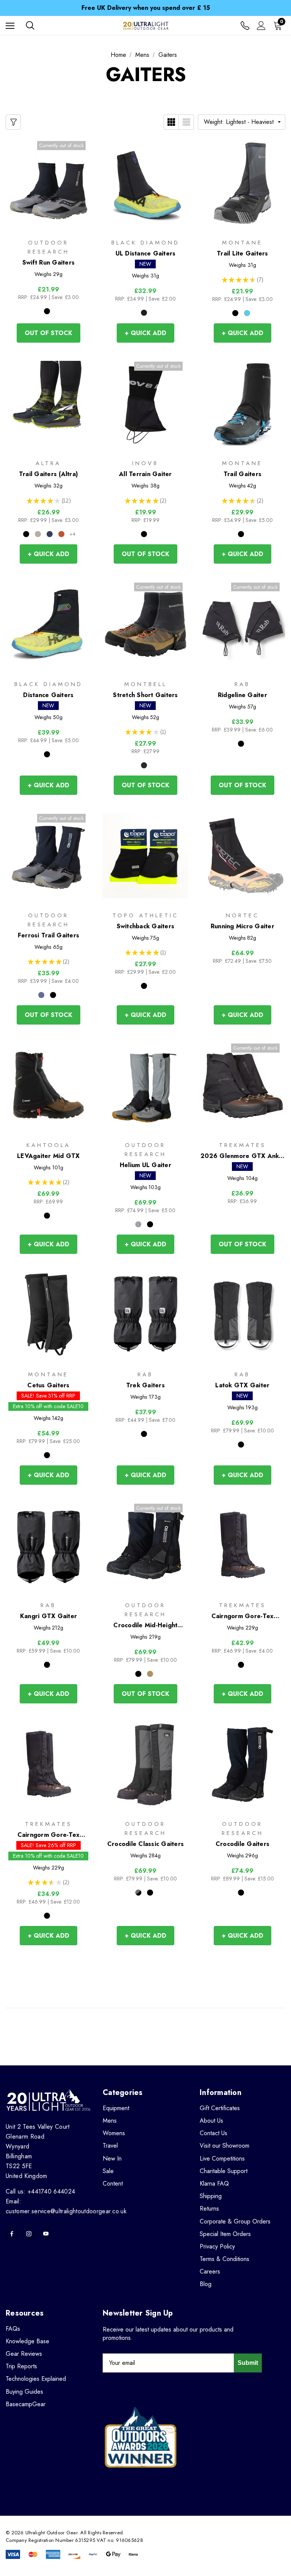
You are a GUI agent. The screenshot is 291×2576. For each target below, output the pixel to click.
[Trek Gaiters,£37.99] (145, 1315)
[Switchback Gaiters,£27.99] (145, 856)
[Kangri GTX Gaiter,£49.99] (48, 1546)
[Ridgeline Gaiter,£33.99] (242, 624)
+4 (72, 534)
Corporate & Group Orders (235, 2221)
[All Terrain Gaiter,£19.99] (145, 403)
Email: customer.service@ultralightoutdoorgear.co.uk (66, 2206)
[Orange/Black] (61, 534)
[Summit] (41, 995)
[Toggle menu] (10, 26)
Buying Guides (24, 2392)
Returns (209, 2209)
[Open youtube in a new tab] (46, 2234)
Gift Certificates (220, 2108)
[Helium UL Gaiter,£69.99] (145, 1085)
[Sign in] (261, 26)
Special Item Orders (225, 2234)
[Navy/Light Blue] (50, 534)
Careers (210, 2271)
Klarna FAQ (214, 2183)
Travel (110, 2146)
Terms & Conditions (225, 2259)
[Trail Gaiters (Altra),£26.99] (48, 403)
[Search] (30, 25)
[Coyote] (150, 1674)
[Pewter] (144, 313)
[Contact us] (245, 26)
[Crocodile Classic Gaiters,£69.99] (145, 1764)
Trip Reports (21, 2366)
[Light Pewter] (138, 1224)
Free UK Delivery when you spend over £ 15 (146, 8)
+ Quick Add (145, 333)
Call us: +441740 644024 (40, 2191)
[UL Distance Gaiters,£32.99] (145, 183)
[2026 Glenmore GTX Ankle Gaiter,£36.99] (242, 1085)
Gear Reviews (24, 2354)
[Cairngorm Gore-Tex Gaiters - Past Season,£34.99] (48, 1764)
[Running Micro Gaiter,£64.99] (242, 856)
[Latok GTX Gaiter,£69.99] (242, 1315)
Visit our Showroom (225, 2146)
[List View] (186, 122)
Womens (114, 2133)
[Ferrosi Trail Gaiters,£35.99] (48, 856)
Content (113, 2183)
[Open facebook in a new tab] (12, 2234)
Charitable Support (224, 2171)
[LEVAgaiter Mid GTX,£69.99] (48, 1085)
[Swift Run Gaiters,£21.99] (48, 183)
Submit (248, 2363)
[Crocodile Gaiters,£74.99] (242, 1764)
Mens (110, 2121)
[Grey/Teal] (38, 534)
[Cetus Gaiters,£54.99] (48, 1315)
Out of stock (48, 333)
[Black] (47, 311)
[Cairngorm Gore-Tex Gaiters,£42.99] (242, 1546)
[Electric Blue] (247, 313)
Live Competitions (222, 2158)
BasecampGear (26, 2404)
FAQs (13, 2329)
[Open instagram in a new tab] (29, 2234)
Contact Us (214, 2133)
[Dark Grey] (144, 765)
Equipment (116, 2108)
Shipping (211, 2196)
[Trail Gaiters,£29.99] (242, 403)
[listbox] (242, 122)
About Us (211, 2121)
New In (112, 2158)
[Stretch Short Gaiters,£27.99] (145, 624)
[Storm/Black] (138, 1893)
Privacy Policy (217, 2246)
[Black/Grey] (26, 534)
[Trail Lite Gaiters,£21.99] (242, 183)
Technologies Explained (36, 2379)
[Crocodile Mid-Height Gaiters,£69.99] (145, 1546)
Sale (108, 2171)
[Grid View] (171, 122)
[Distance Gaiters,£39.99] (48, 624)
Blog (206, 2284)
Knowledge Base (27, 2341)
